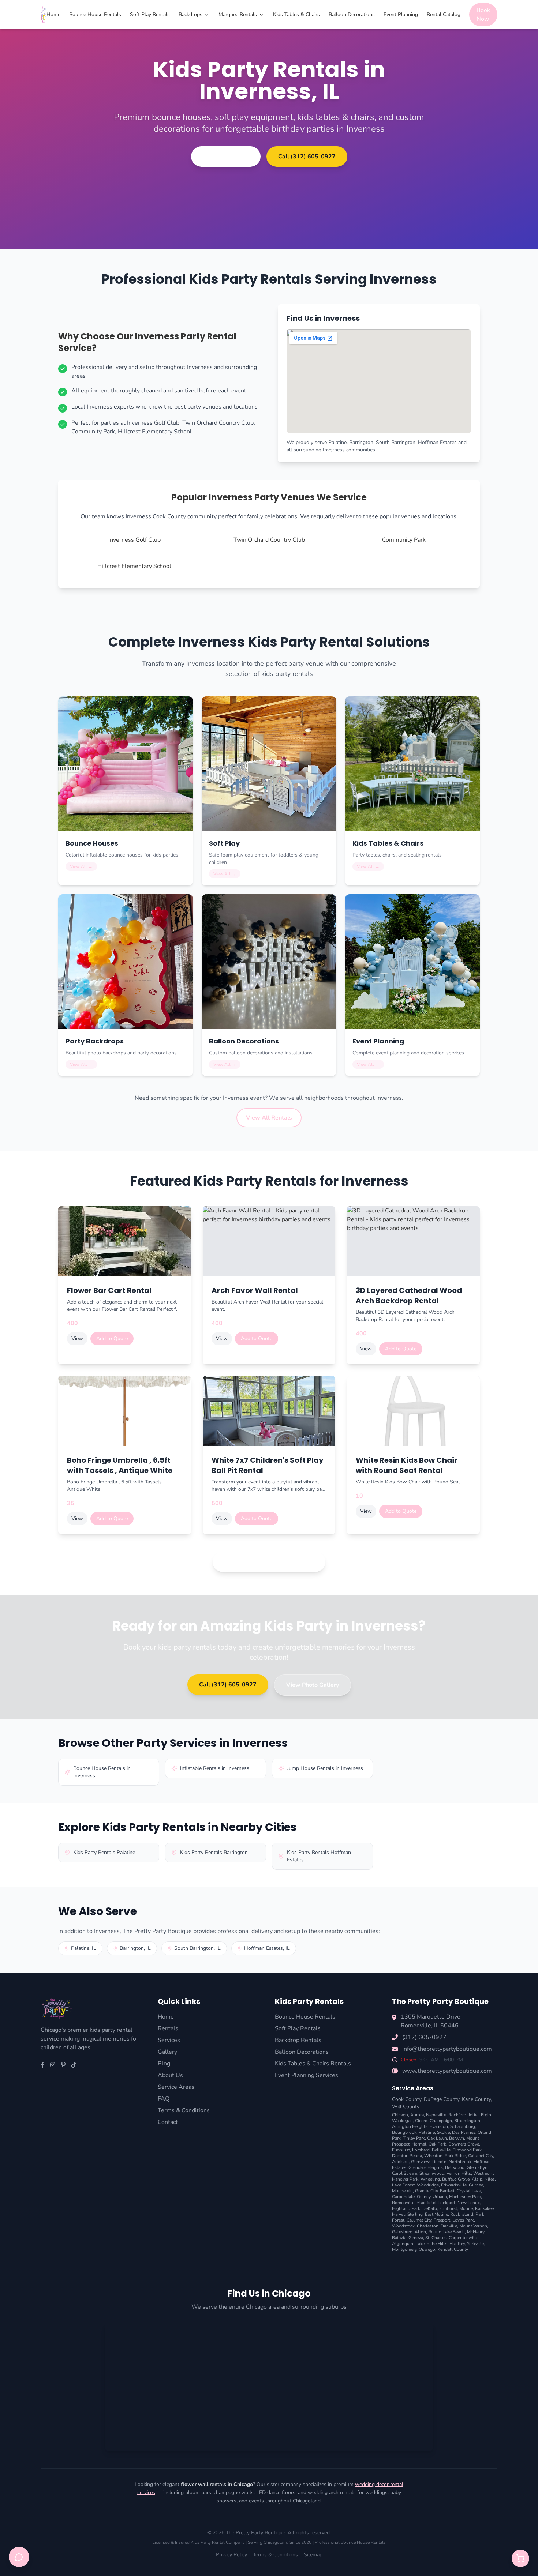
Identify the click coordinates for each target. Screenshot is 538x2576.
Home (53, 14)
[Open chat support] (19, 2557)
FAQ (164, 2099)
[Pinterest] (63, 2065)
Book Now (483, 15)
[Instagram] (53, 2065)
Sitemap (313, 2555)
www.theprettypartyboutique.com (447, 2071)
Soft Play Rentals (150, 14)
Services (169, 2040)
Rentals (168, 2028)
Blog (164, 2064)
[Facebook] (42, 2065)
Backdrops (190, 14)
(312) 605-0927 (424, 2037)
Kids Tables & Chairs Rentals (313, 2064)
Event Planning (401, 14)
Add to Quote (112, 1338)
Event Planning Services (307, 2075)
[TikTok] (74, 2065)
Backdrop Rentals (298, 2040)
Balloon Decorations (352, 14)
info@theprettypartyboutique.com (447, 2049)
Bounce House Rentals (95, 14)
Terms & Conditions (184, 2110)
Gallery (167, 2052)
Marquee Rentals (238, 14)
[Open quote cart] (520, 2558)
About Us (170, 2075)
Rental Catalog (444, 14)
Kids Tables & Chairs (296, 14)
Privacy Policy (231, 2555)
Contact (168, 2122)
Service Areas (176, 2087)
